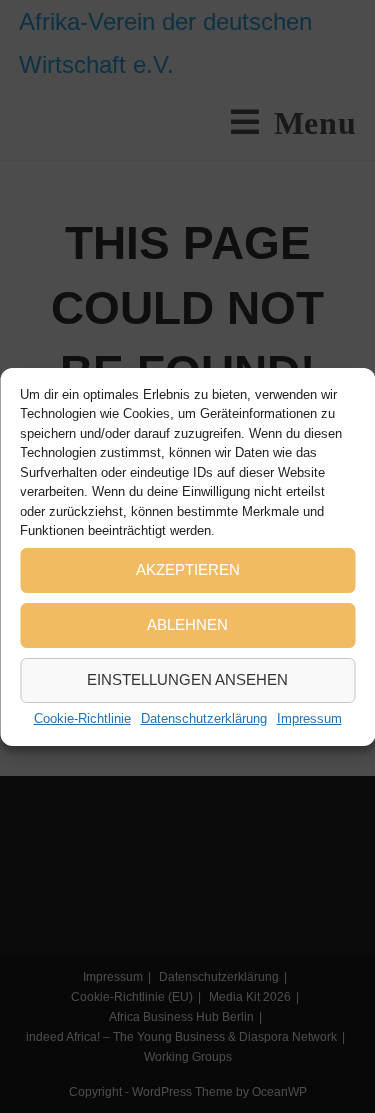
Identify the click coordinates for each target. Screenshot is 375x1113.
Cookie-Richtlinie (82, 718)
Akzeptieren (188, 569)
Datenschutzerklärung (204, 718)
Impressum (309, 718)
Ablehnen (187, 624)
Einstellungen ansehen (187, 679)
